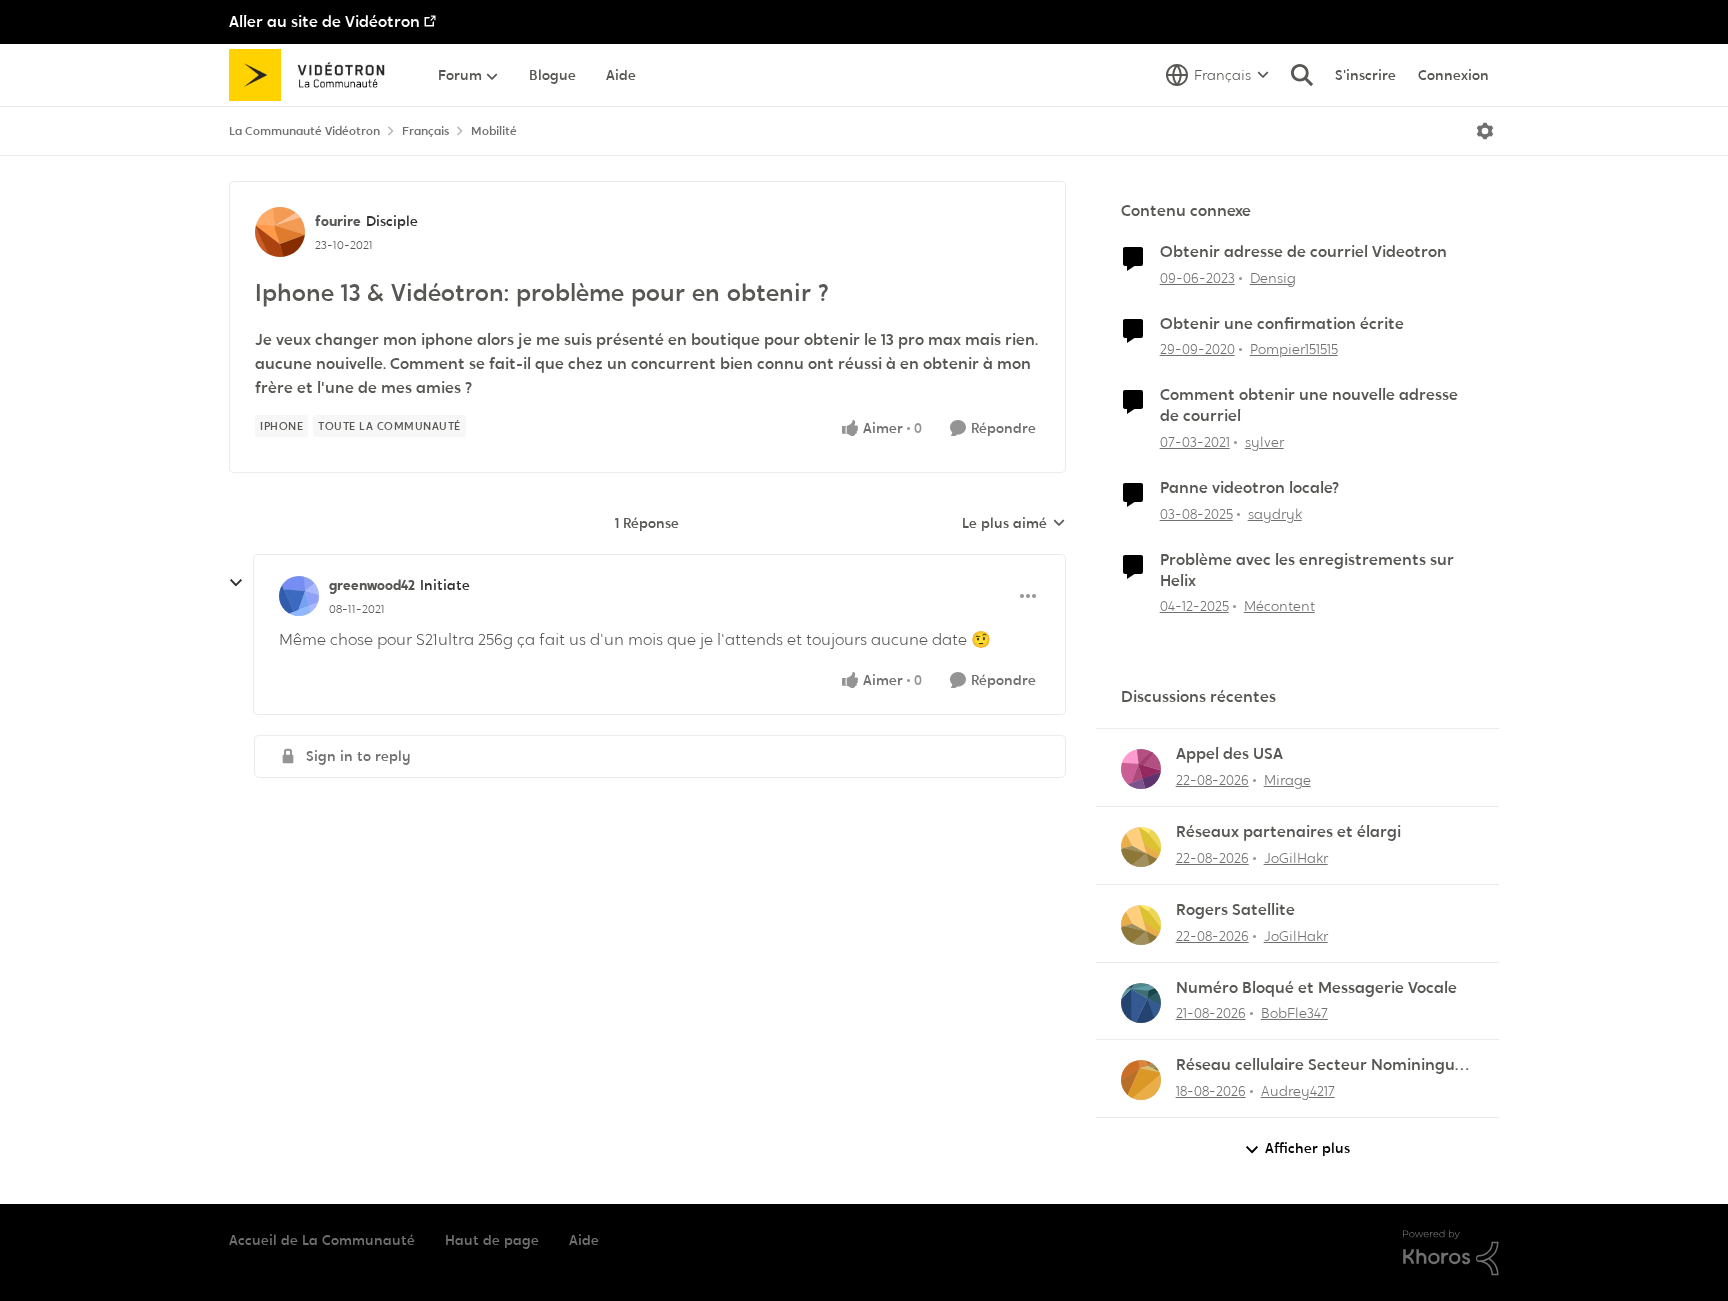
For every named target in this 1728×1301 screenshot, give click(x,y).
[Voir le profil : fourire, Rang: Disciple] (280, 232)
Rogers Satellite (1235, 910)
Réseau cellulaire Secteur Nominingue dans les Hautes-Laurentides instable (1320, 1065)
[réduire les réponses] (236, 583)
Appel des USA (1229, 754)
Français (425, 131)
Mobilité (494, 131)
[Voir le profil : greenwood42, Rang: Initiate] (299, 596)
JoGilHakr (1296, 858)
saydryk (1275, 514)
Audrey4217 (1298, 1091)
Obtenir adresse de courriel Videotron (1303, 252)
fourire (338, 221)
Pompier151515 (1294, 349)
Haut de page (492, 1240)
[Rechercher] (1302, 75)
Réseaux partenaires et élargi (1288, 832)
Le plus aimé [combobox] (1014, 524)
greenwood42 (372, 585)
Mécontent (1279, 606)
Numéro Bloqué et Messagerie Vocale (1316, 988)
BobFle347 (1294, 1013)
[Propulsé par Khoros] (1451, 1253)
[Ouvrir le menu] (1485, 131)
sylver (1264, 442)
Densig (1273, 278)
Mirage (1287, 780)
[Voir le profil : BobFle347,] (1141, 1003)
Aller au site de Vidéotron (324, 21)
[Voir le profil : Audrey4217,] (1141, 1080)
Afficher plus (1307, 1148)
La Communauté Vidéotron (304, 131)
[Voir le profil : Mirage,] (1141, 769)
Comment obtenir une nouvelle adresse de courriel (1309, 405)
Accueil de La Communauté (322, 1240)
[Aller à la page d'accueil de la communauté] (313, 75)
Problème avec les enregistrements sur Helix (1307, 570)
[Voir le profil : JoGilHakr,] (1141, 847)
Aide (584, 1240)
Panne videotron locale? (1249, 488)
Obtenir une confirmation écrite (1282, 324)
